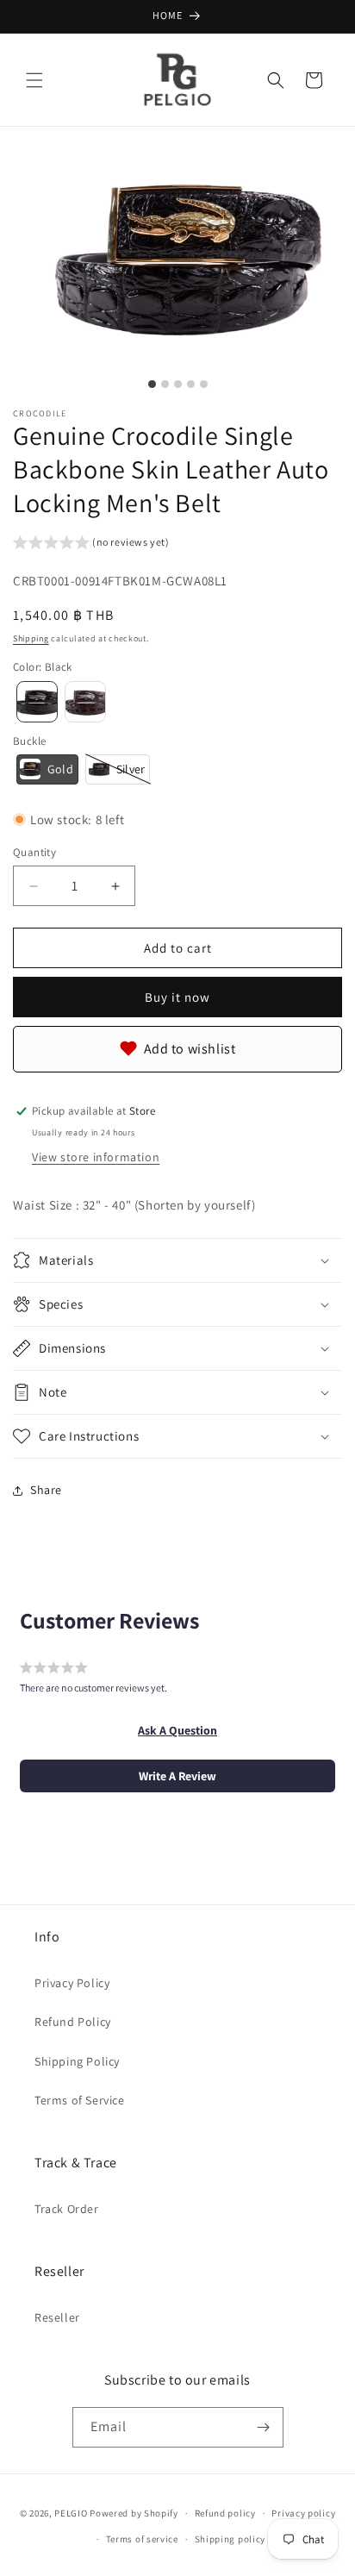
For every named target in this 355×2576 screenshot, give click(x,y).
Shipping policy (230, 2539)
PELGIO (71, 2513)
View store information (96, 1157)
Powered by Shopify (134, 2513)
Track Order (67, 2209)
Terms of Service (80, 2100)
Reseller (57, 2317)
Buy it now (177, 997)
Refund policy (225, 2513)
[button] (34, 80)
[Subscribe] (264, 2427)
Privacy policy (303, 2513)
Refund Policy (73, 2022)
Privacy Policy (72, 1983)
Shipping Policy (77, 2061)
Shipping (31, 638)
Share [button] (46, 1490)
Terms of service (142, 2539)
